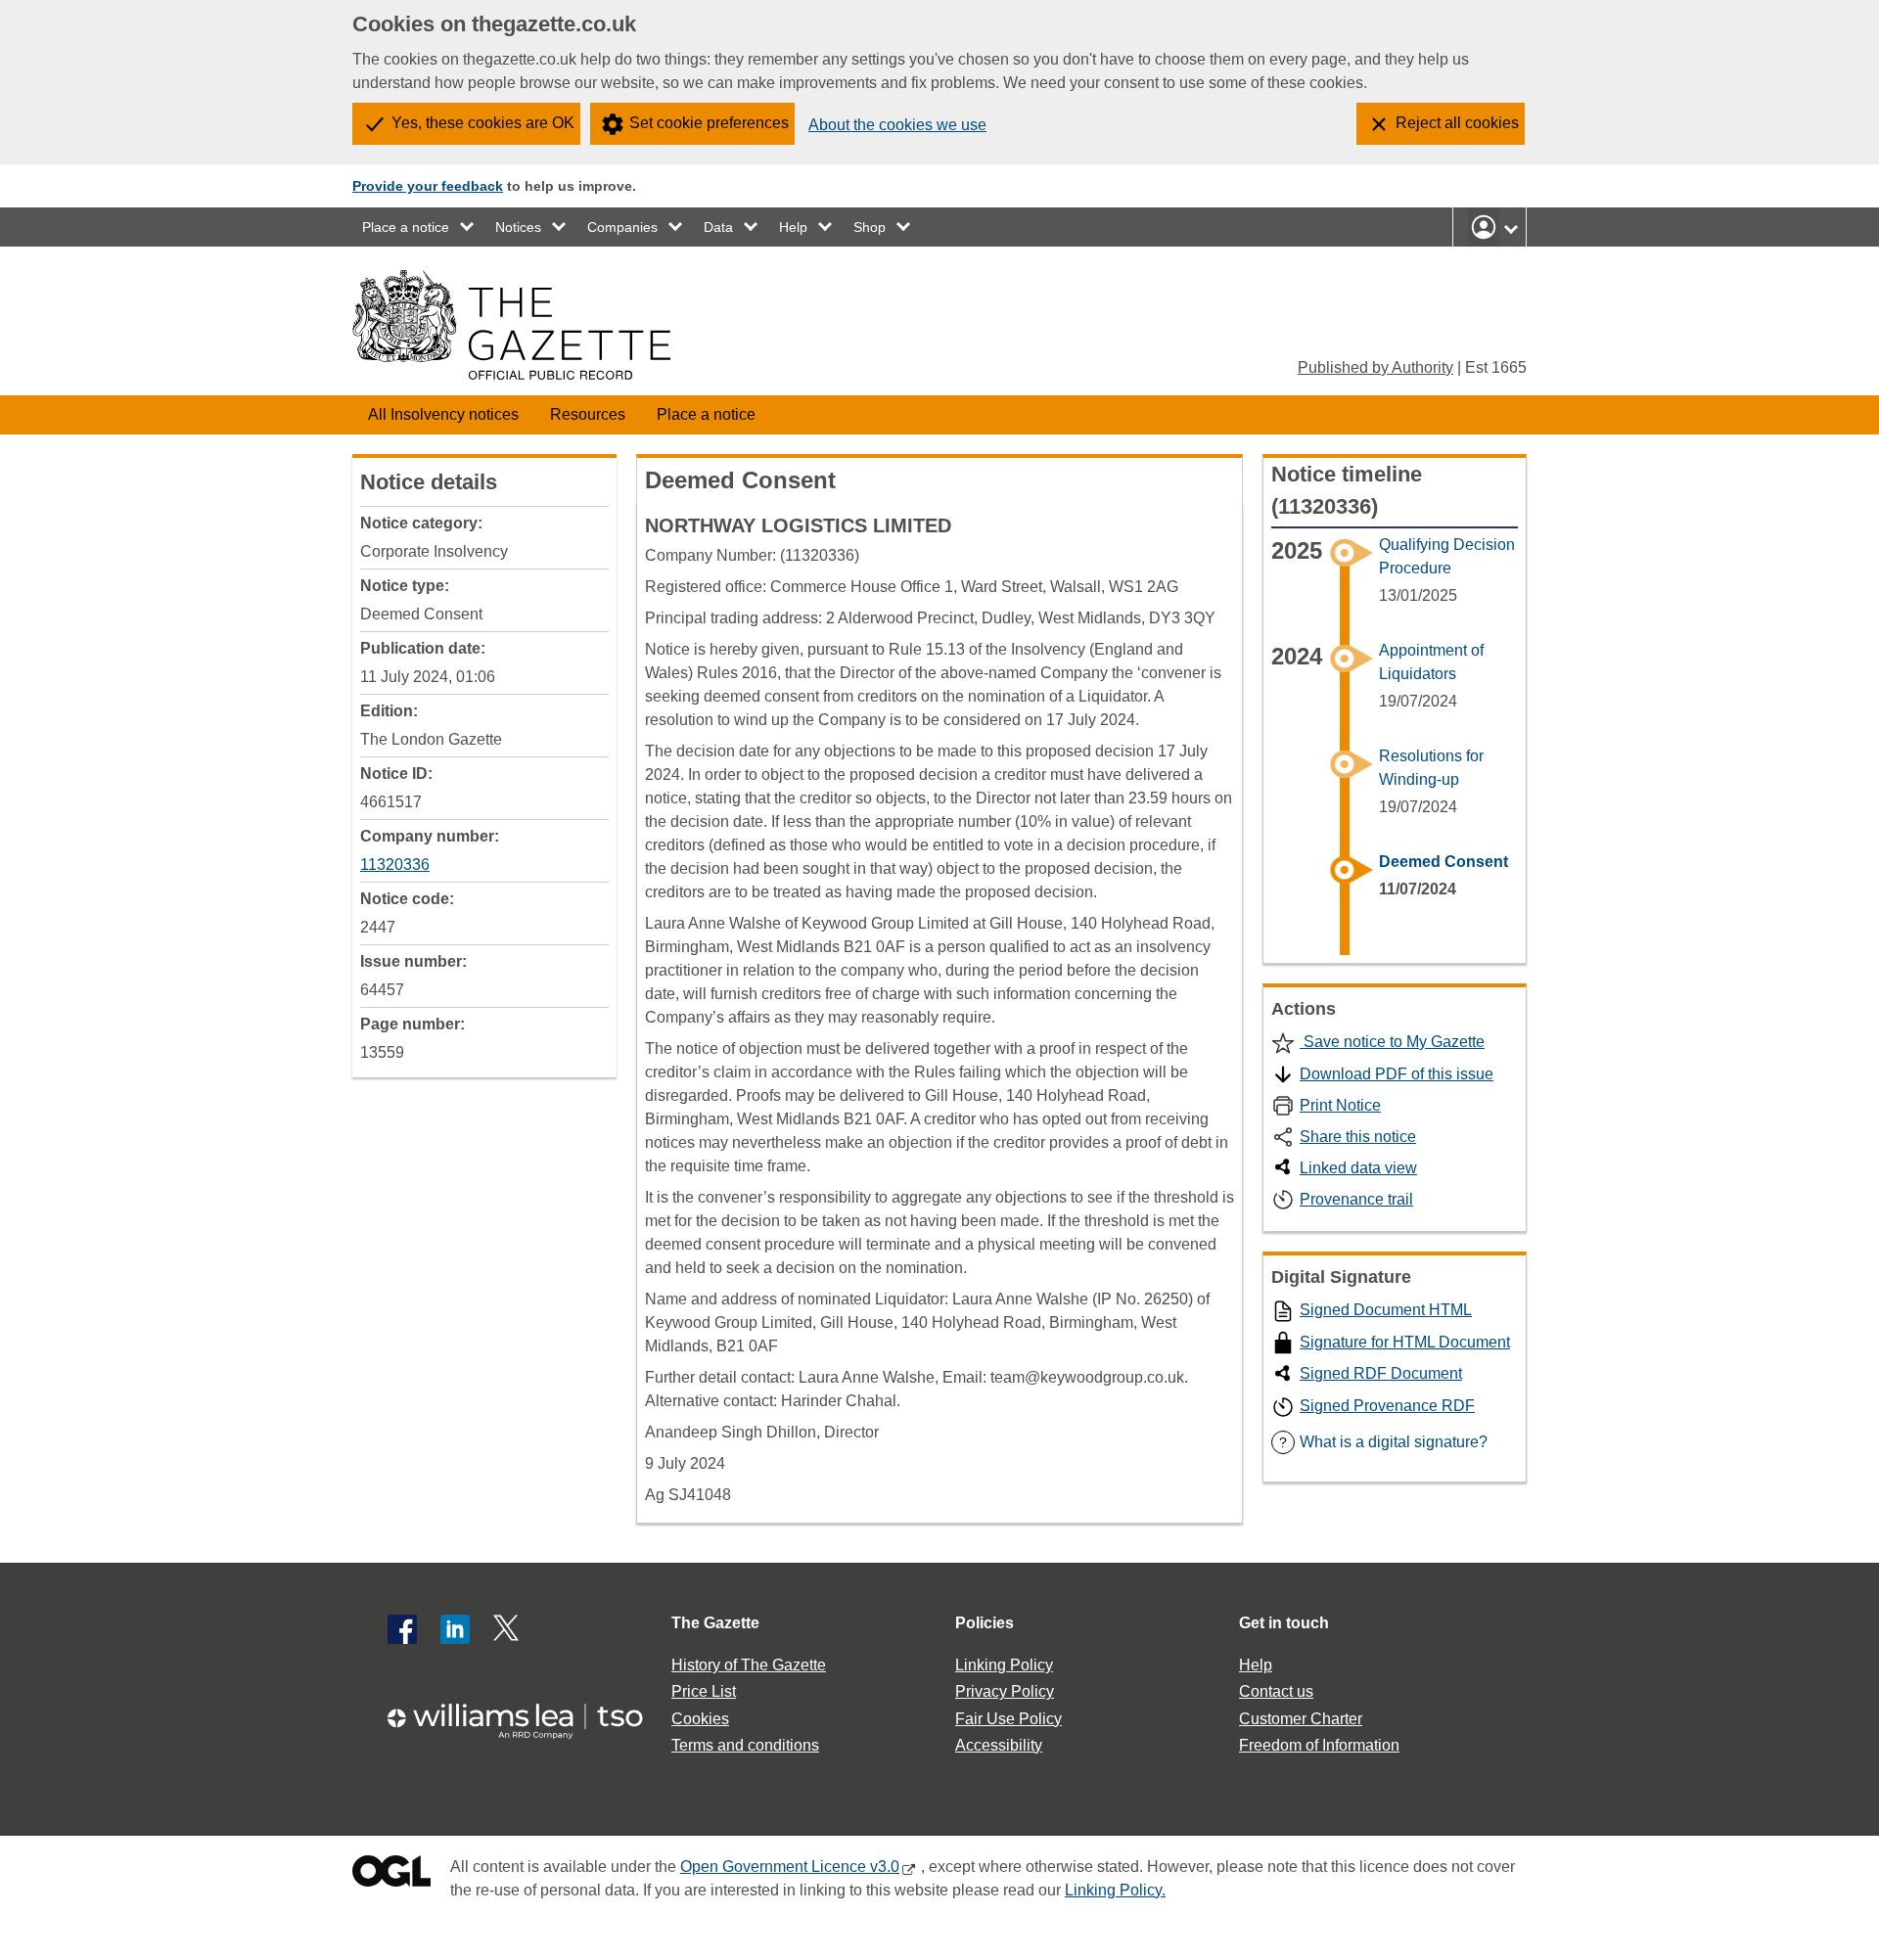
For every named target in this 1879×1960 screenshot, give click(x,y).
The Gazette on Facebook (402, 1629)
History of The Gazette (749, 1665)
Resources (588, 414)
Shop (870, 227)
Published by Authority (1375, 367)
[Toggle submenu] (468, 227)
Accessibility (999, 1745)
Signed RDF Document (1381, 1373)
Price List (704, 1691)
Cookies (700, 1719)
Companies (622, 227)
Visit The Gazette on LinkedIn (455, 1629)
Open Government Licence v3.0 (790, 1867)
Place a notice (406, 227)
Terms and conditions (745, 1745)
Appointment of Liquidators (1431, 662)
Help (793, 227)
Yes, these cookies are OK (483, 123)
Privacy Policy (1005, 1691)
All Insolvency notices (443, 414)
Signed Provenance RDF (1387, 1406)
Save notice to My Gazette (1392, 1042)
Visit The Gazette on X (508, 1629)
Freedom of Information (1319, 1745)
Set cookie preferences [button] (709, 123)
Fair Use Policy (1008, 1719)
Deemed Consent (1444, 862)
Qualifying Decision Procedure (1447, 556)
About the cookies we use (897, 125)
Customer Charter (1301, 1719)
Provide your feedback (428, 186)
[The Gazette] (511, 325)
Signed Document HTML (1386, 1310)
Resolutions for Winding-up (1431, 768)
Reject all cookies (1457, 123)
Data (718, 227)
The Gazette (715, 1623)
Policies (985, 1623)
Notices (518, 227)
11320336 (395, 865)
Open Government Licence (391, 1875)
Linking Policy (1004, 1665)
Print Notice (1340, 1105)
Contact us (1276, 1691)
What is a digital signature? (1383, 1442)
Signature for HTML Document (1405, 1342)
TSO (527, 1715)
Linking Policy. (1115, 1890)
